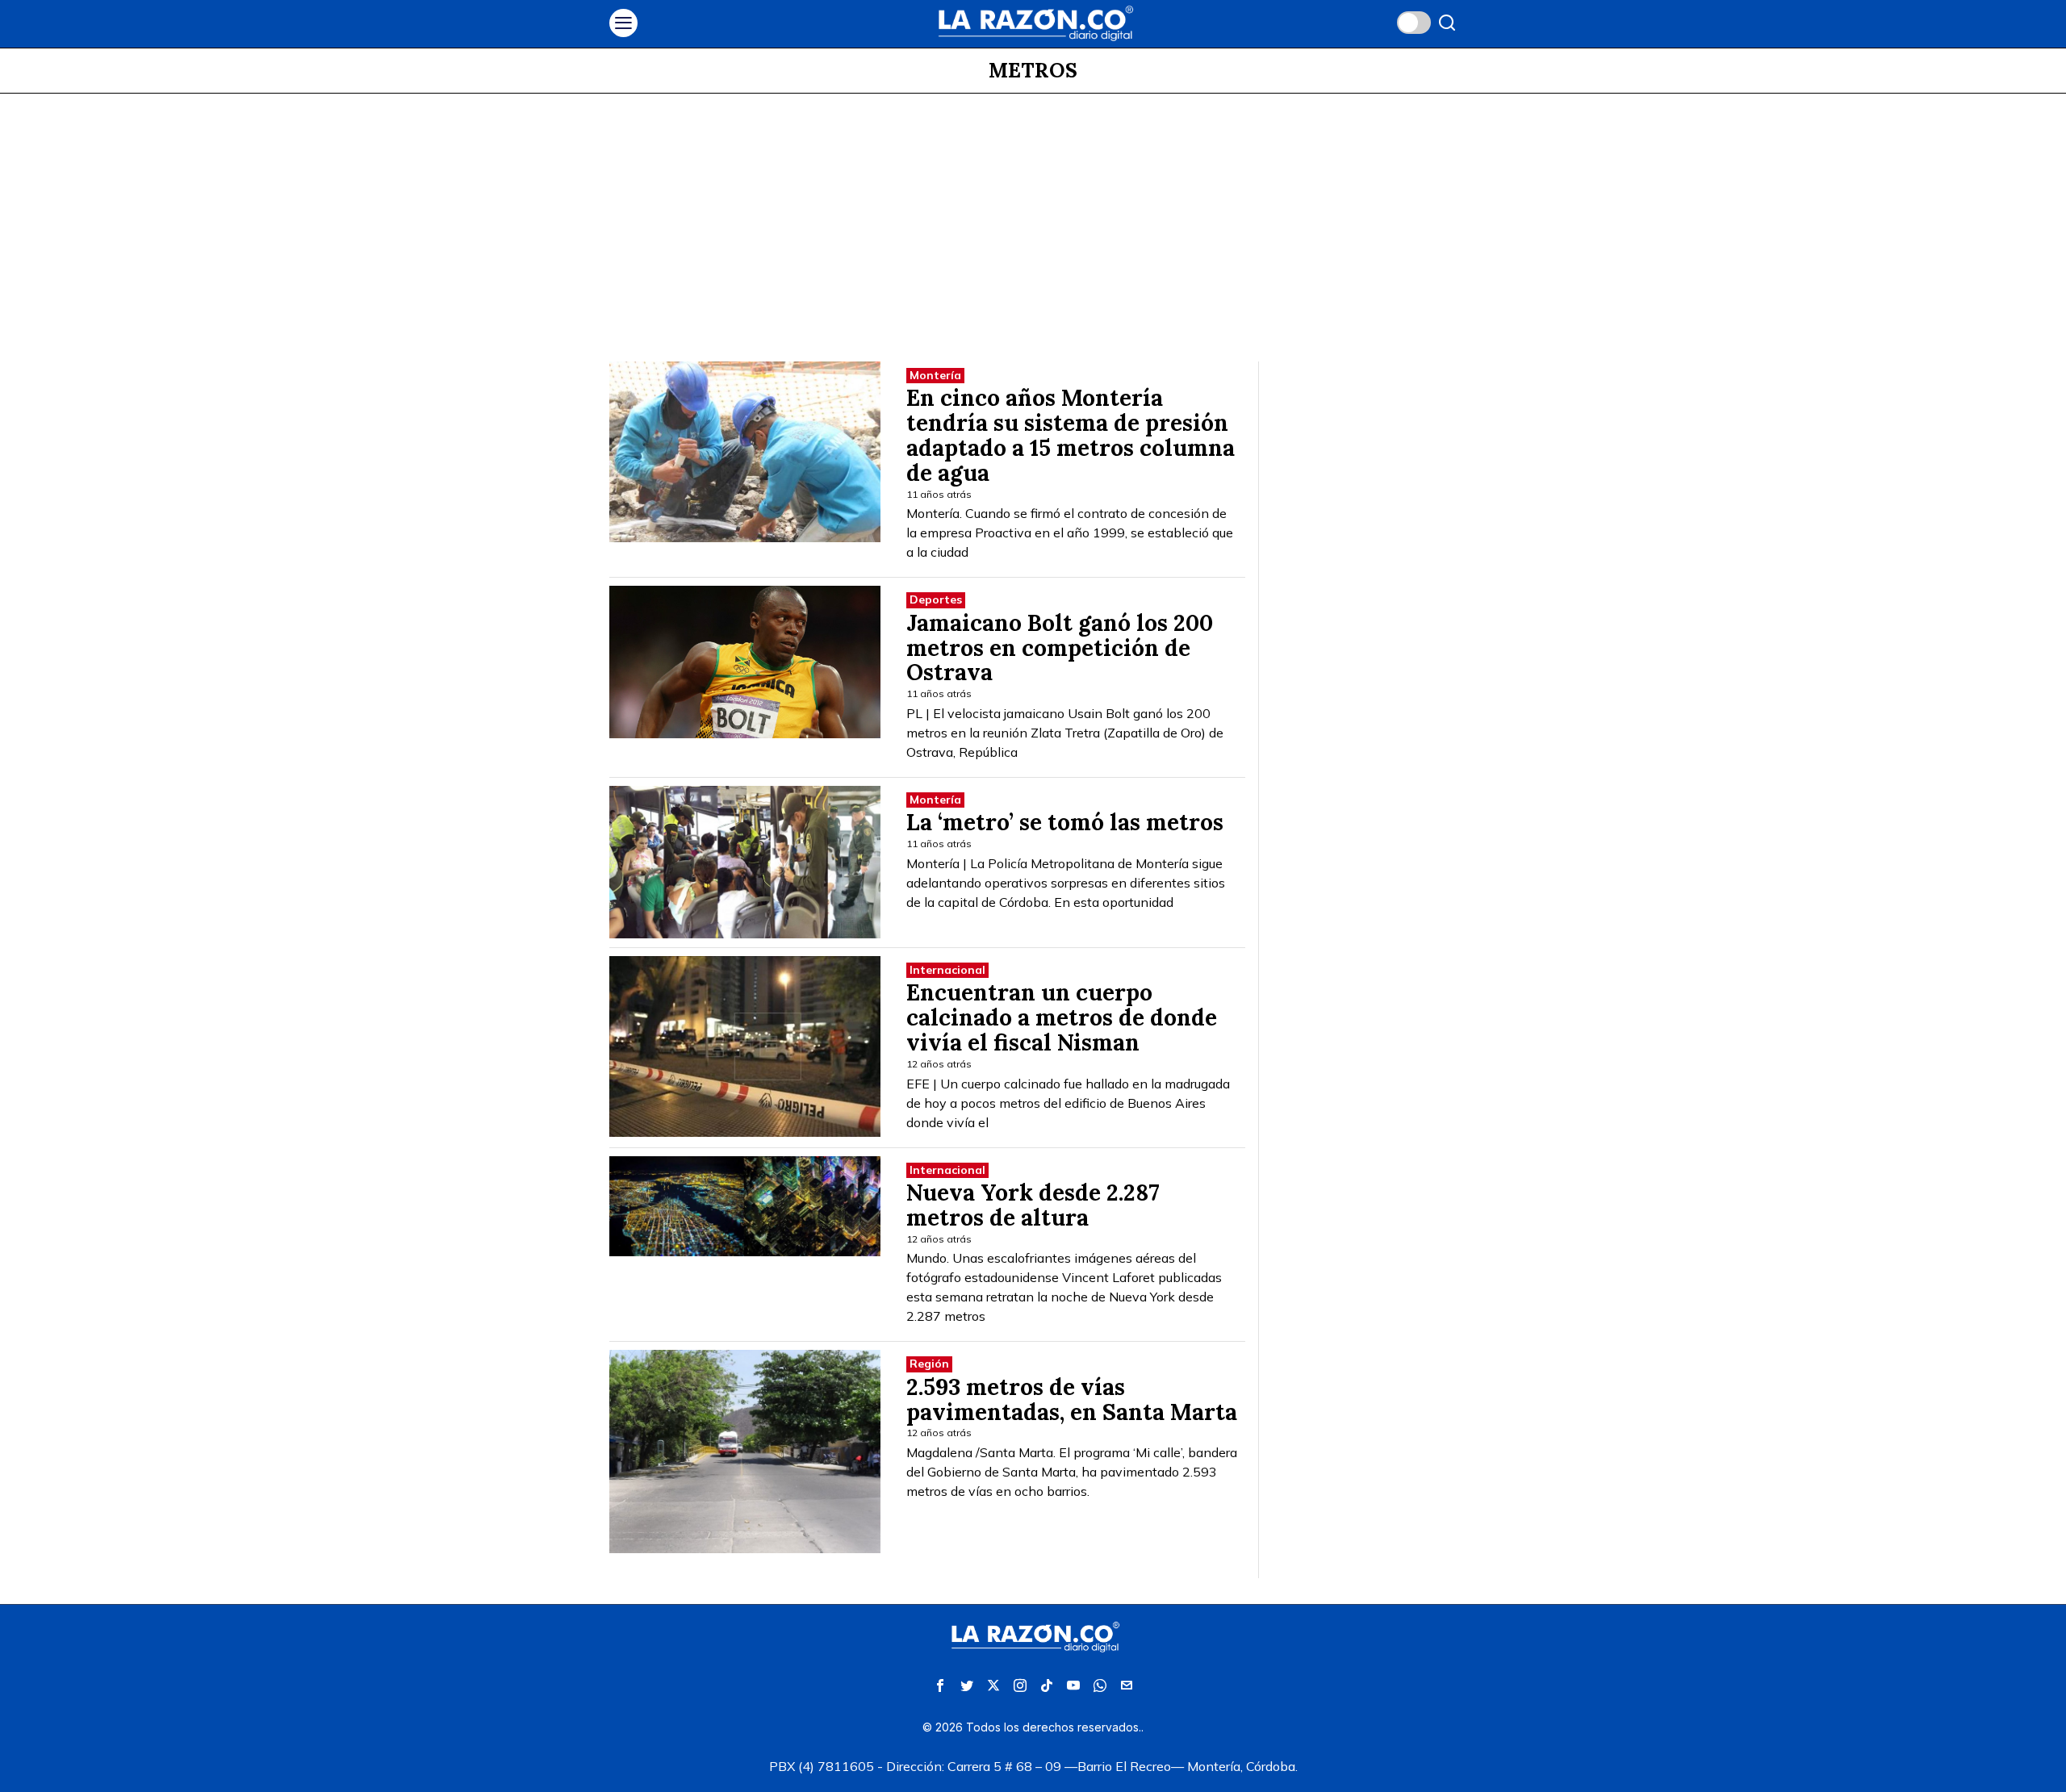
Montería (935, 375)
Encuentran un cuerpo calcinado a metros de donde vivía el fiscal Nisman (1062, 1017)
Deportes (936, 599)
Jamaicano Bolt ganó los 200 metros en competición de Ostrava (1060, 648)
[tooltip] (940, 1685)
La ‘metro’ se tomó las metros (1065, 823)
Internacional (947, 970)
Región (929, 1364)
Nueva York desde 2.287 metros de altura (1033, 1205)
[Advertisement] (1033, 215)
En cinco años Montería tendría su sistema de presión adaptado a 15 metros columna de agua (1071, 435)
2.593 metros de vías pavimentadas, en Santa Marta (1072, 1400)
